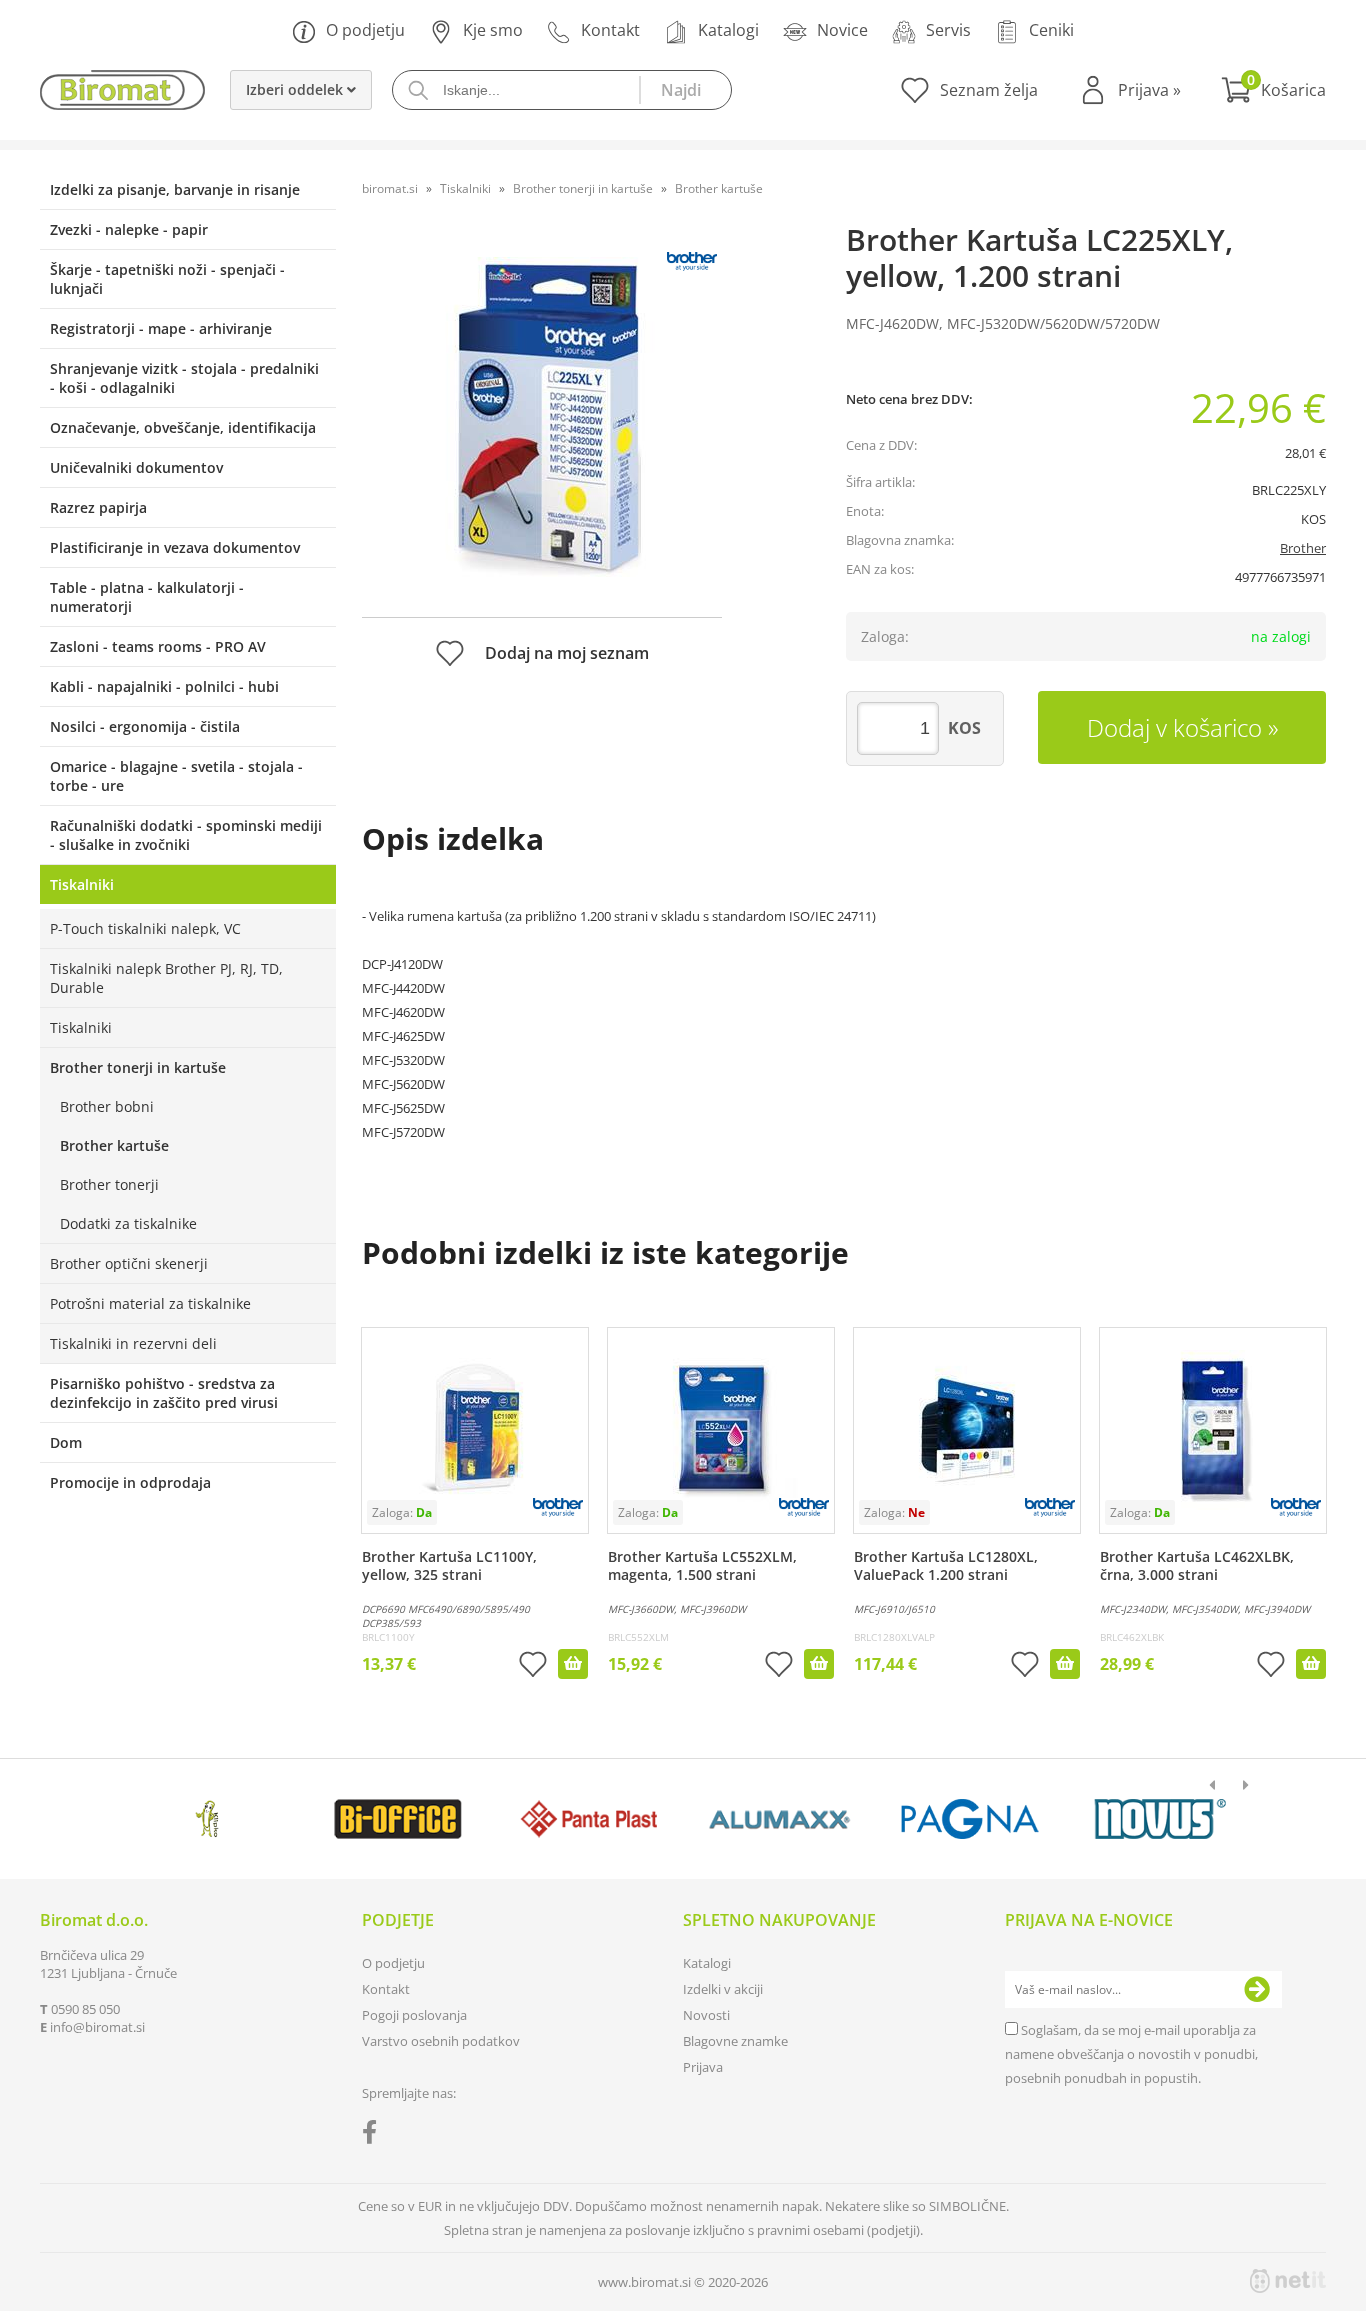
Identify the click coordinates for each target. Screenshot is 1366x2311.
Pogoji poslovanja (414, 2015)
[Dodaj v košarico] (573, 1664)
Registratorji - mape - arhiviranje (161, 328)
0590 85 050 (85, 2009)
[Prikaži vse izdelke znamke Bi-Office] (397, 1819)
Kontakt (610, 30)
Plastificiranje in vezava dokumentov (175, 547)
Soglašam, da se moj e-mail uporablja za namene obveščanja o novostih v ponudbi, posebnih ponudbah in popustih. (1131, 2054)
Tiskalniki (82, 884)
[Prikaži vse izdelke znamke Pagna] (969, 1819)
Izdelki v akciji (723, 1989)
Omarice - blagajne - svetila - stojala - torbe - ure (176, 776)
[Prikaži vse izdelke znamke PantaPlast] (588, 1819)
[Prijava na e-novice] (1257, 1990)
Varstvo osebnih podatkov (441, 2041)
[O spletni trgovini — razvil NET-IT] (1288, 2281)
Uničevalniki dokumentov (136, 467)
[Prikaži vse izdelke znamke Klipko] (207, 1819)
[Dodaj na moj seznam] (533, 1666)
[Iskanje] (685, 90)
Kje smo (493, 30)
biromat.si (390, 188)
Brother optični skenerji (129, 1263)
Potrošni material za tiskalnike (150, 1303)
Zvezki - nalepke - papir (129, 229)
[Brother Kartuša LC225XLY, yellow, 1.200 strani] (542, 417)
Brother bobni (107, 1106)
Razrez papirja (98, 507)
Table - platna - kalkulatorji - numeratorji (147, 597)
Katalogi (728, 30)
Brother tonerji (109, 1184)
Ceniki (1051, 30)
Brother (1303, 548)
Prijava (1149, 90)
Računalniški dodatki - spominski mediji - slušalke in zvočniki (186, 835)
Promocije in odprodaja (130, 1482)
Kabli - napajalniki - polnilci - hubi (164, 686)
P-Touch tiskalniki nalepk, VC (145, 928)
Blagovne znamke (735, 2041)
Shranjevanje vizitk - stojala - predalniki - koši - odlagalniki (184, 378)
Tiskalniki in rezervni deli (133, 1343)
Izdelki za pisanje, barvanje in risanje (175, 189)
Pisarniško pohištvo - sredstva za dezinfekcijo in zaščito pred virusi (164, 1393)
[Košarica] (1273, 90)
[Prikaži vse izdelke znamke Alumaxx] (779, 1819)
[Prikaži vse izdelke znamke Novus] (1160, 1819)
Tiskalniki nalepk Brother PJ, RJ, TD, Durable (166, 978)
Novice (842, 30)
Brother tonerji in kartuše (138, 1067)
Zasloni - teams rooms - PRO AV (158, 646)
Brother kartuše (114, 1145)
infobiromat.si (97, 2027)
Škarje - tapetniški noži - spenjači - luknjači (167, 279)
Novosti (706, 2015)
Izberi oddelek (296, 89)
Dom (66, 1442)
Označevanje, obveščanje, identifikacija (183, 427)
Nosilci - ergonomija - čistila (145, 726)
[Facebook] (374, 2136)
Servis (948, 30)
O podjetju (365, 30)
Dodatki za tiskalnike (128, 1223)
